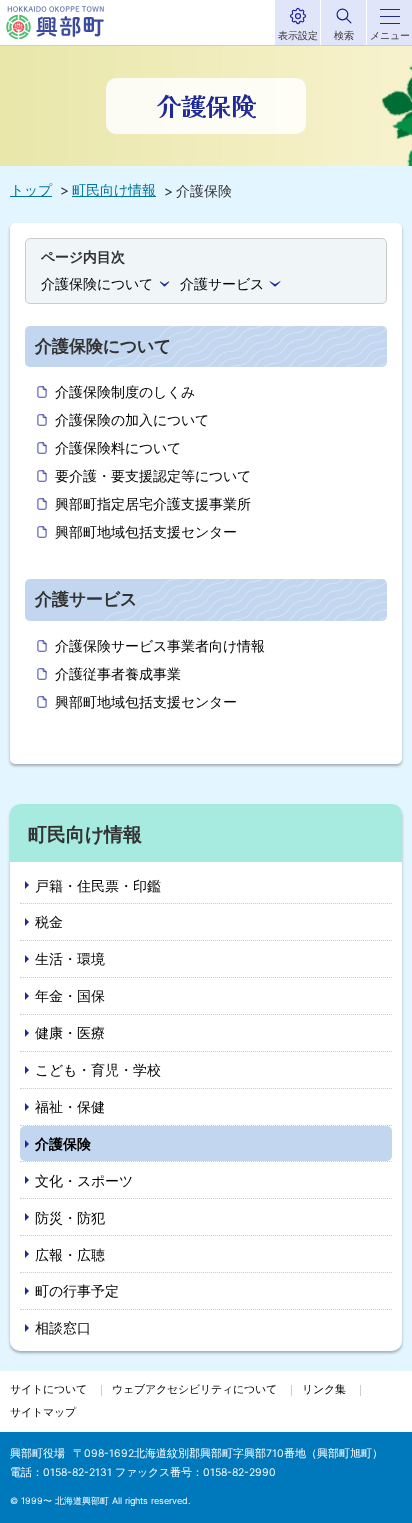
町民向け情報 (114, 189)
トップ (31, 189)
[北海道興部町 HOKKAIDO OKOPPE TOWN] (55, 22)
